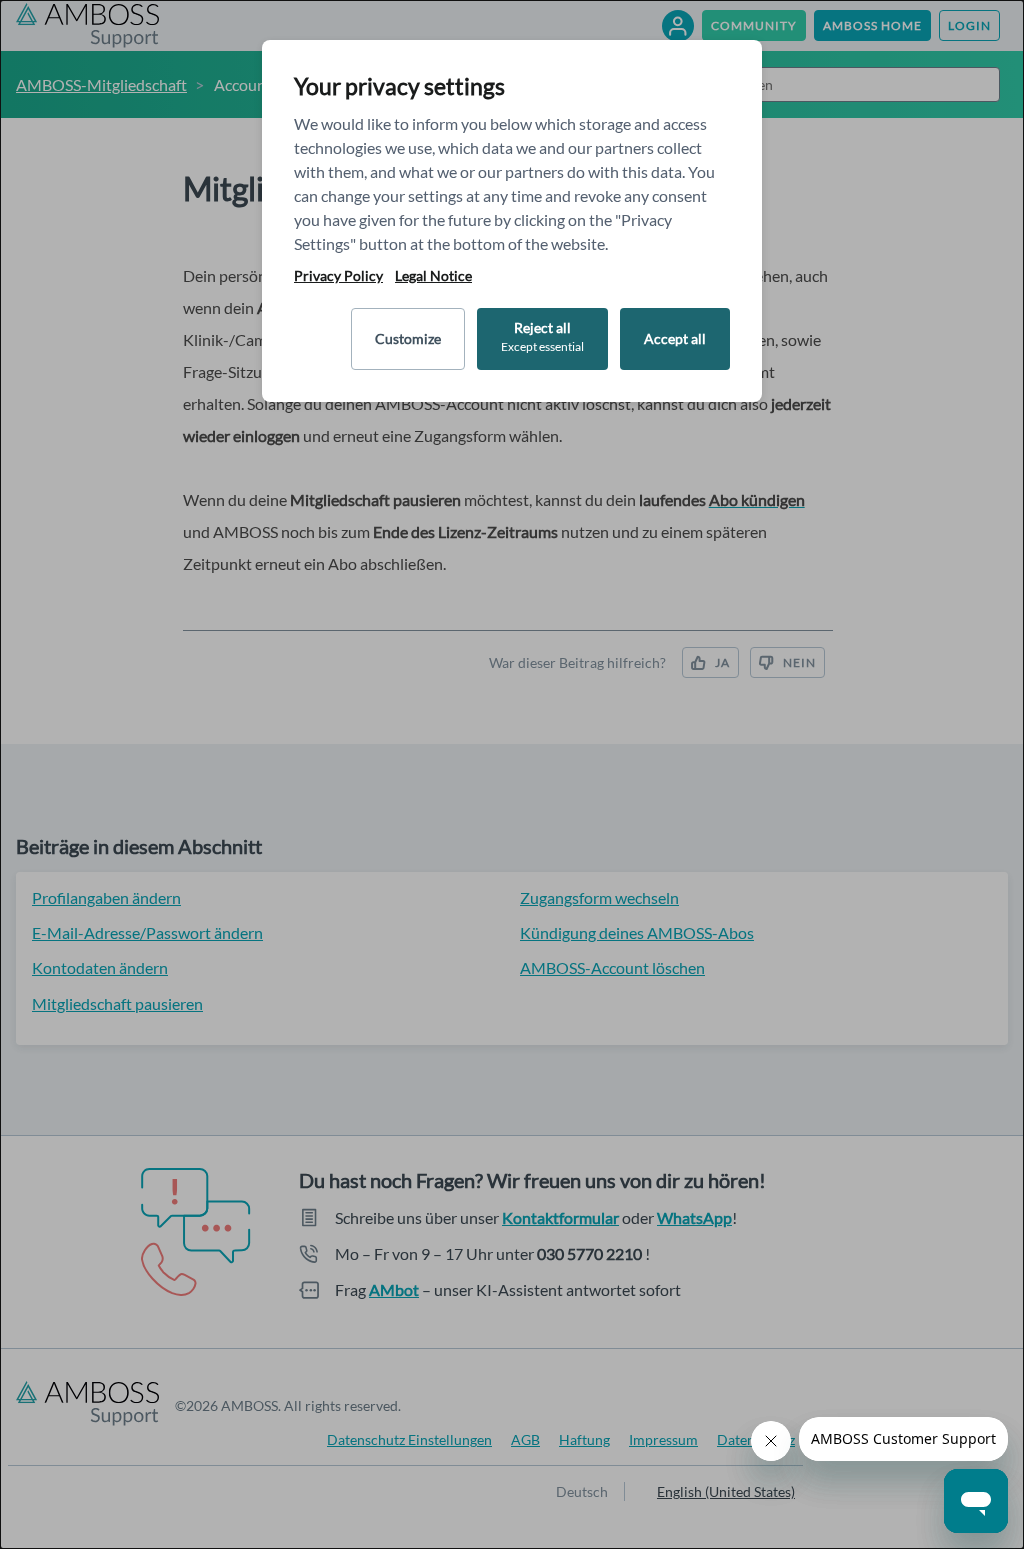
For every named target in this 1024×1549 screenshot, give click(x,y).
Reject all (542, 336)
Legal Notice (433, 276)
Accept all (675, 338)
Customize (408, 338)
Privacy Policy (338, 276)
